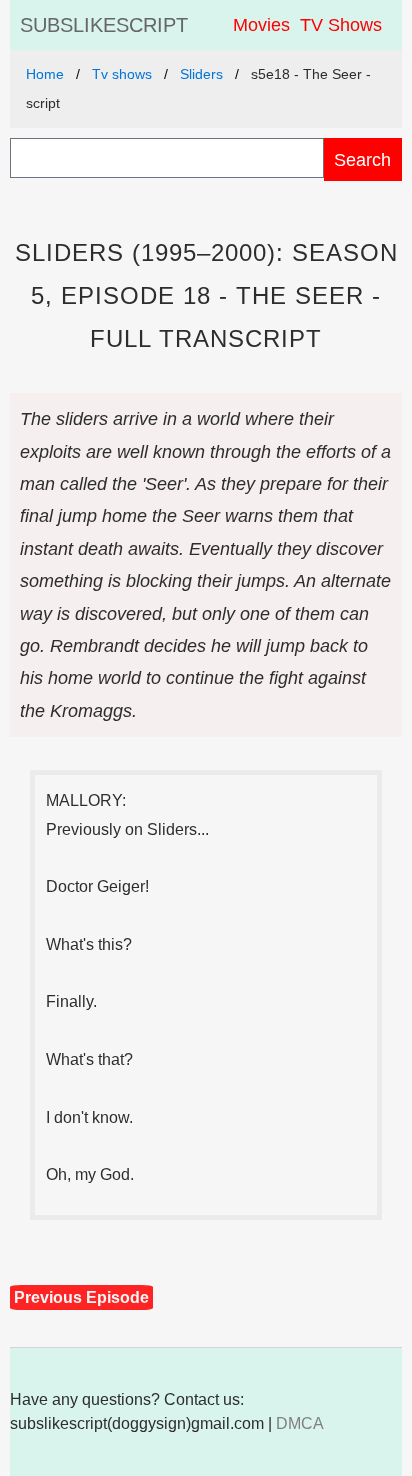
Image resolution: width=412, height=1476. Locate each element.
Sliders (201, 74)
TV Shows (341, 25)
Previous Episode (81, 1297)
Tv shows (122, 74)
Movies (261, 25)
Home (45, 74)
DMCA (300, 1423)
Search (362, 159)
